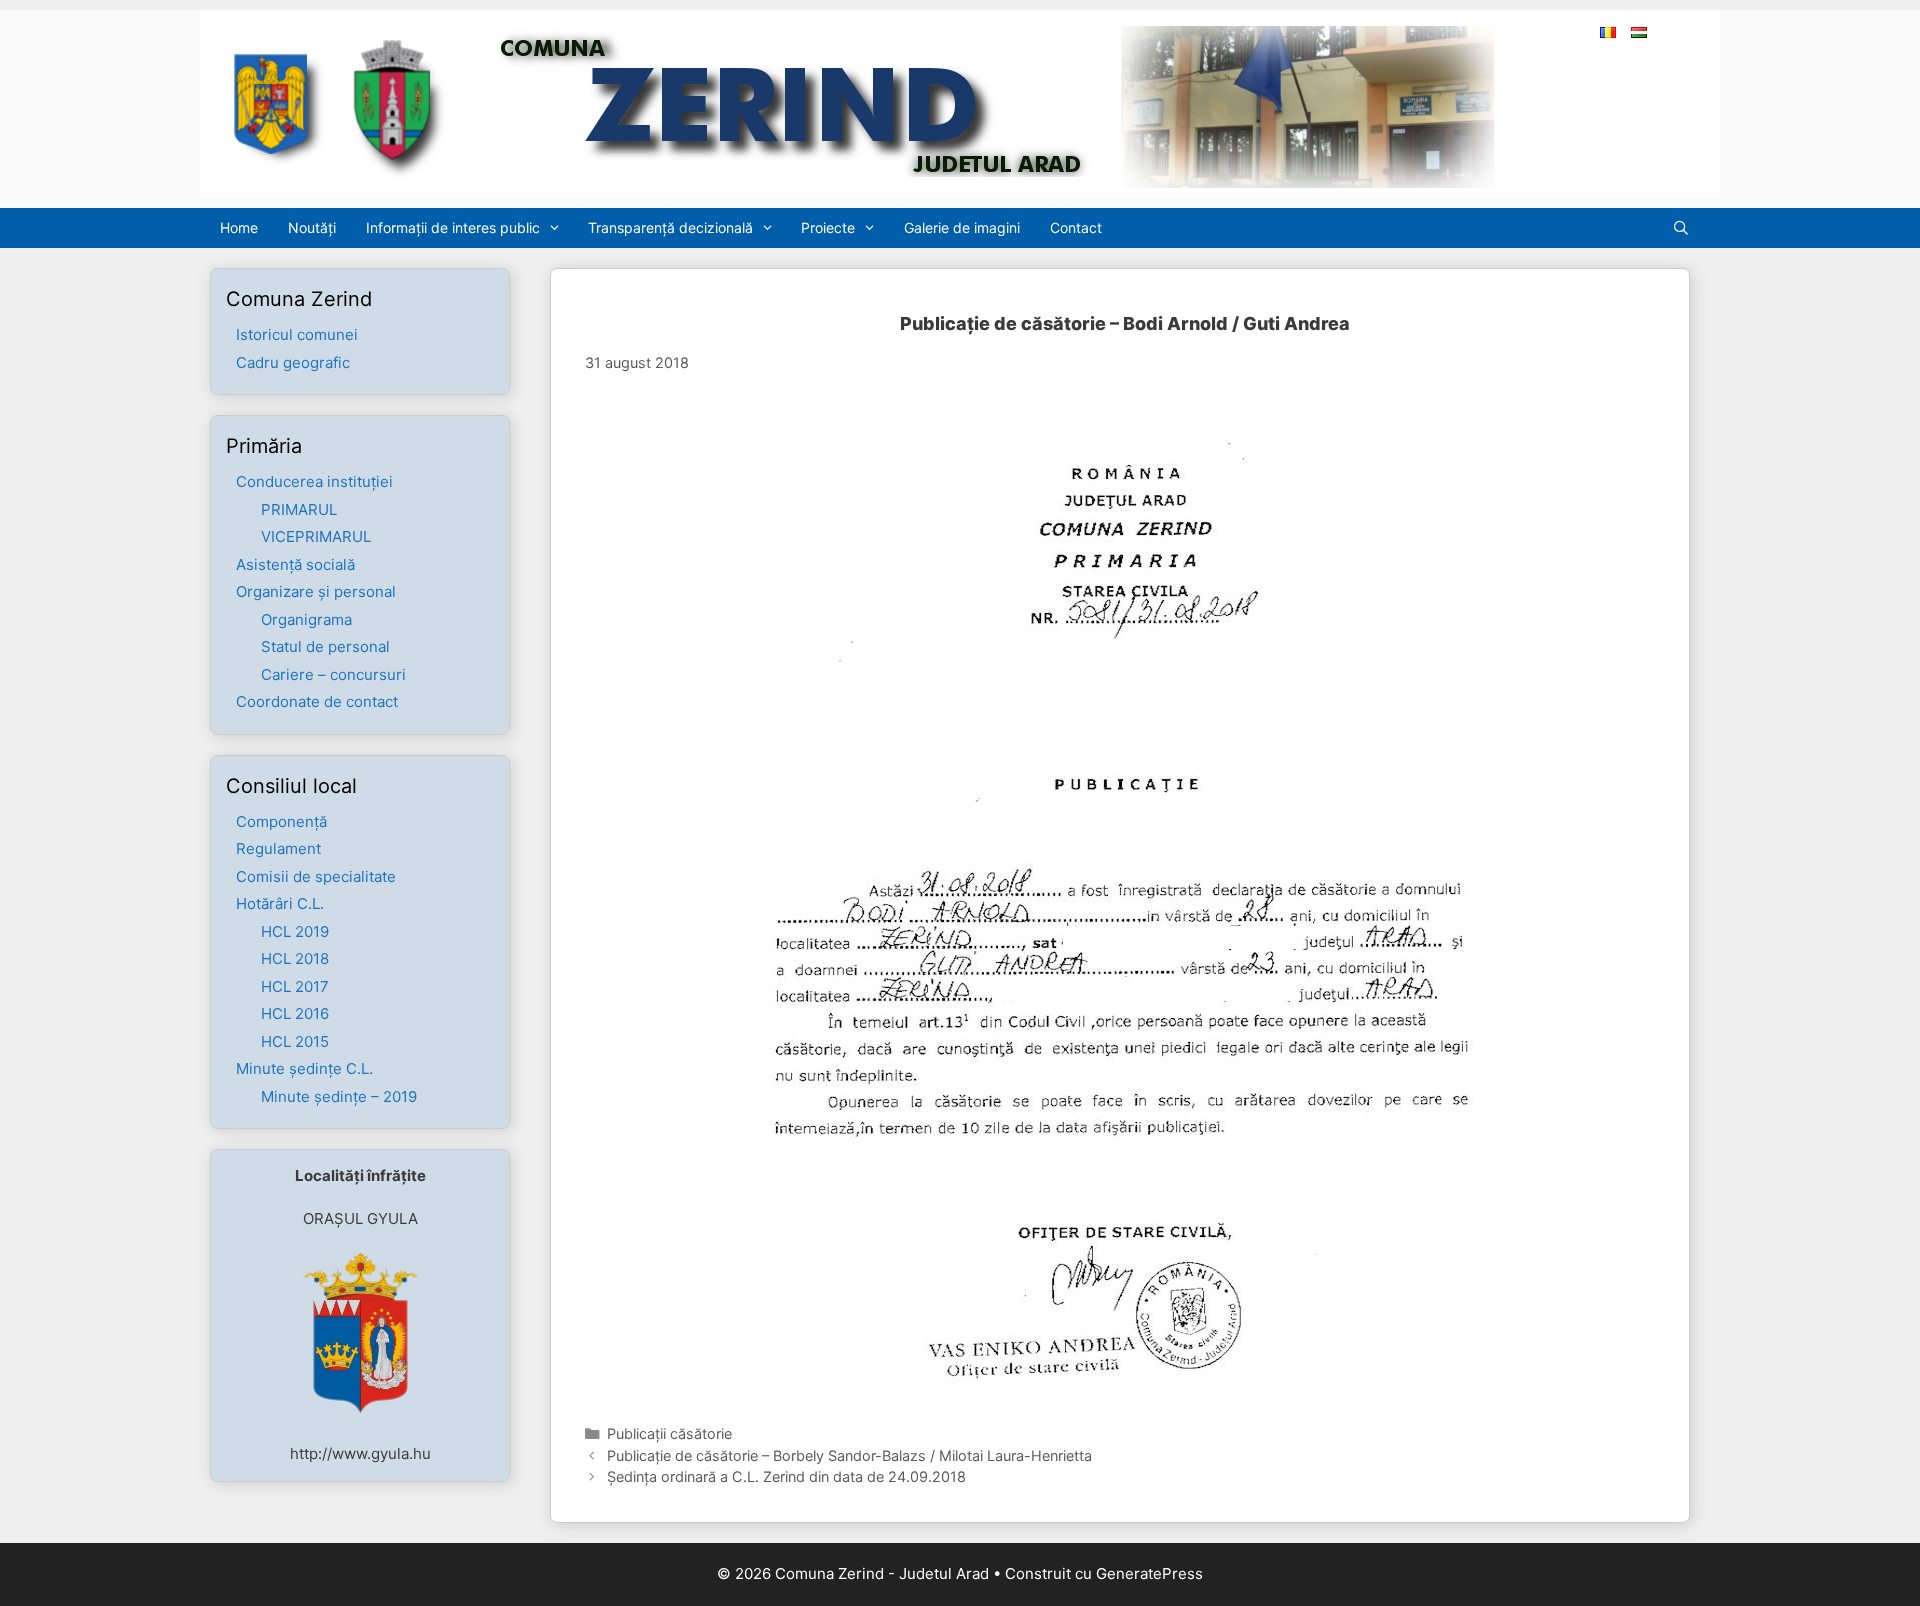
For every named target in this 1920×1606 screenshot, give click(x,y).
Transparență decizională (670, 227)
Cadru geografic (293, 362)
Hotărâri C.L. (280, 903)
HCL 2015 (295, 1041)
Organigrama (306, 619)
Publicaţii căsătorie (669, 1433)
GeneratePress (1149, 1573)
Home (239, 227)
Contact (1076, 227)
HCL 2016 (295, 1013)
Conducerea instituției (314, 481)
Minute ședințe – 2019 (339, 1096)
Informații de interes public (453, 227)
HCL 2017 (295, 986)
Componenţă (281, 821)
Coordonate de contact (317, 701)
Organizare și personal (316, 591)
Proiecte (828, 227)
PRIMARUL (299, 509)
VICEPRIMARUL (316, 536)
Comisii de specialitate (316, 876)
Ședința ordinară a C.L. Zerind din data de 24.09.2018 (786, 1476)
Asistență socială (295, 564)
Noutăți (312, 227)
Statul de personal (325, 646)
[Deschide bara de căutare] (1686, 228)
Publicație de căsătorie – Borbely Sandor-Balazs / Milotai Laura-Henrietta (849, 1455)
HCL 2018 (295, 958)
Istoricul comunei (297, 334)
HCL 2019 (295, 931)
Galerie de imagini (962, 227)
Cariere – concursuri (333, 674)
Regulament (278, 848)
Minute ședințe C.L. (304, 1068)
